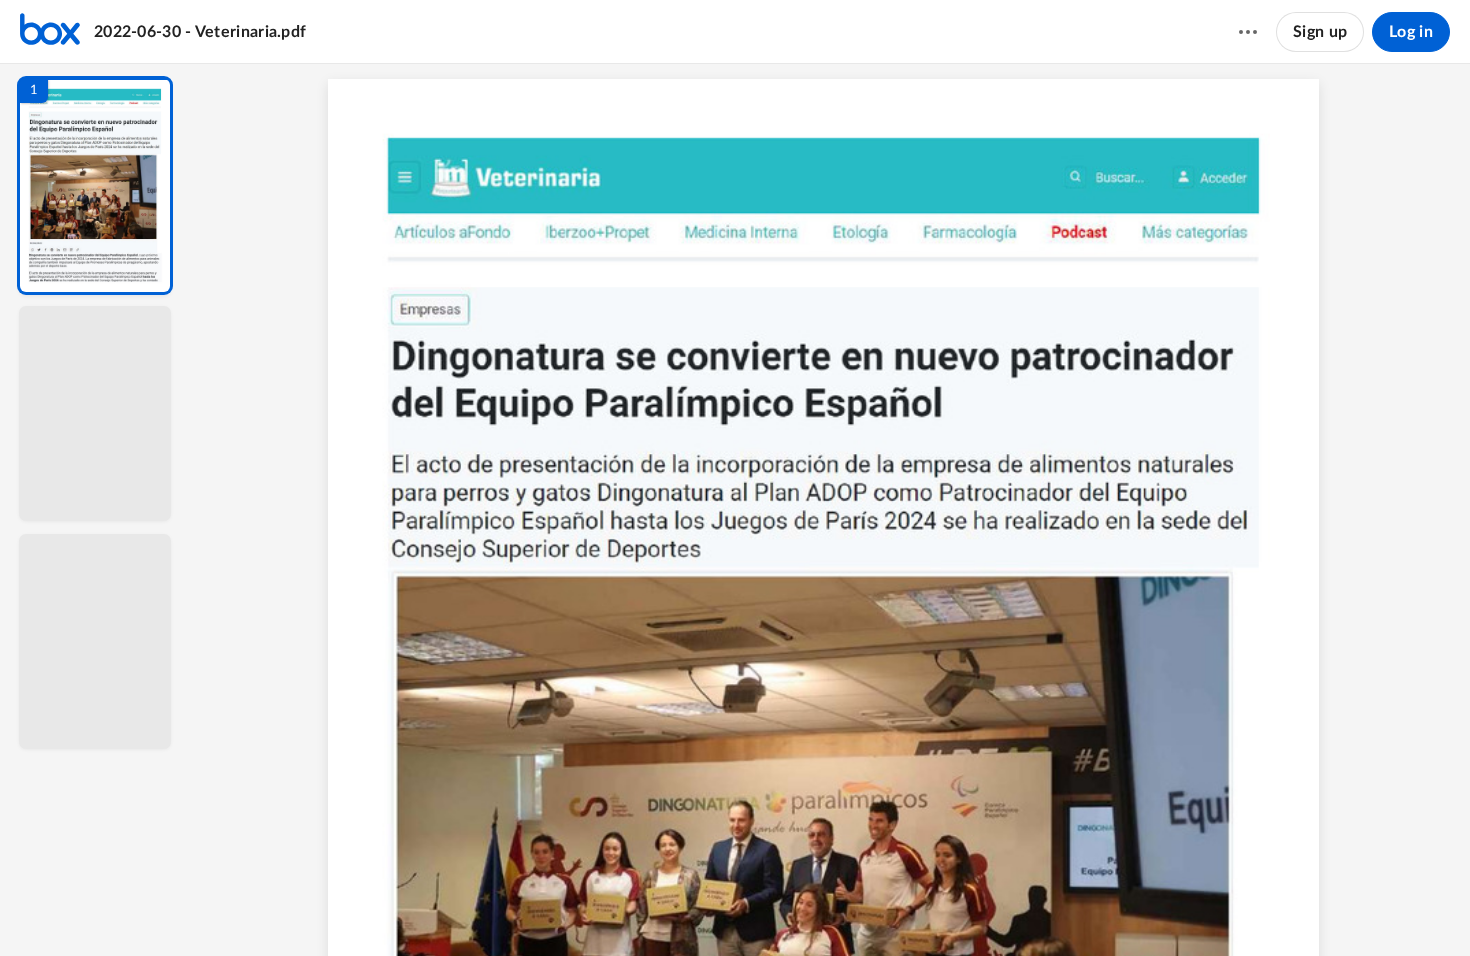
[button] (95, 185)
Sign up (1320, 32)
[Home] (50, 32)
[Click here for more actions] (1248, 32)
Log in (1411, 32)
